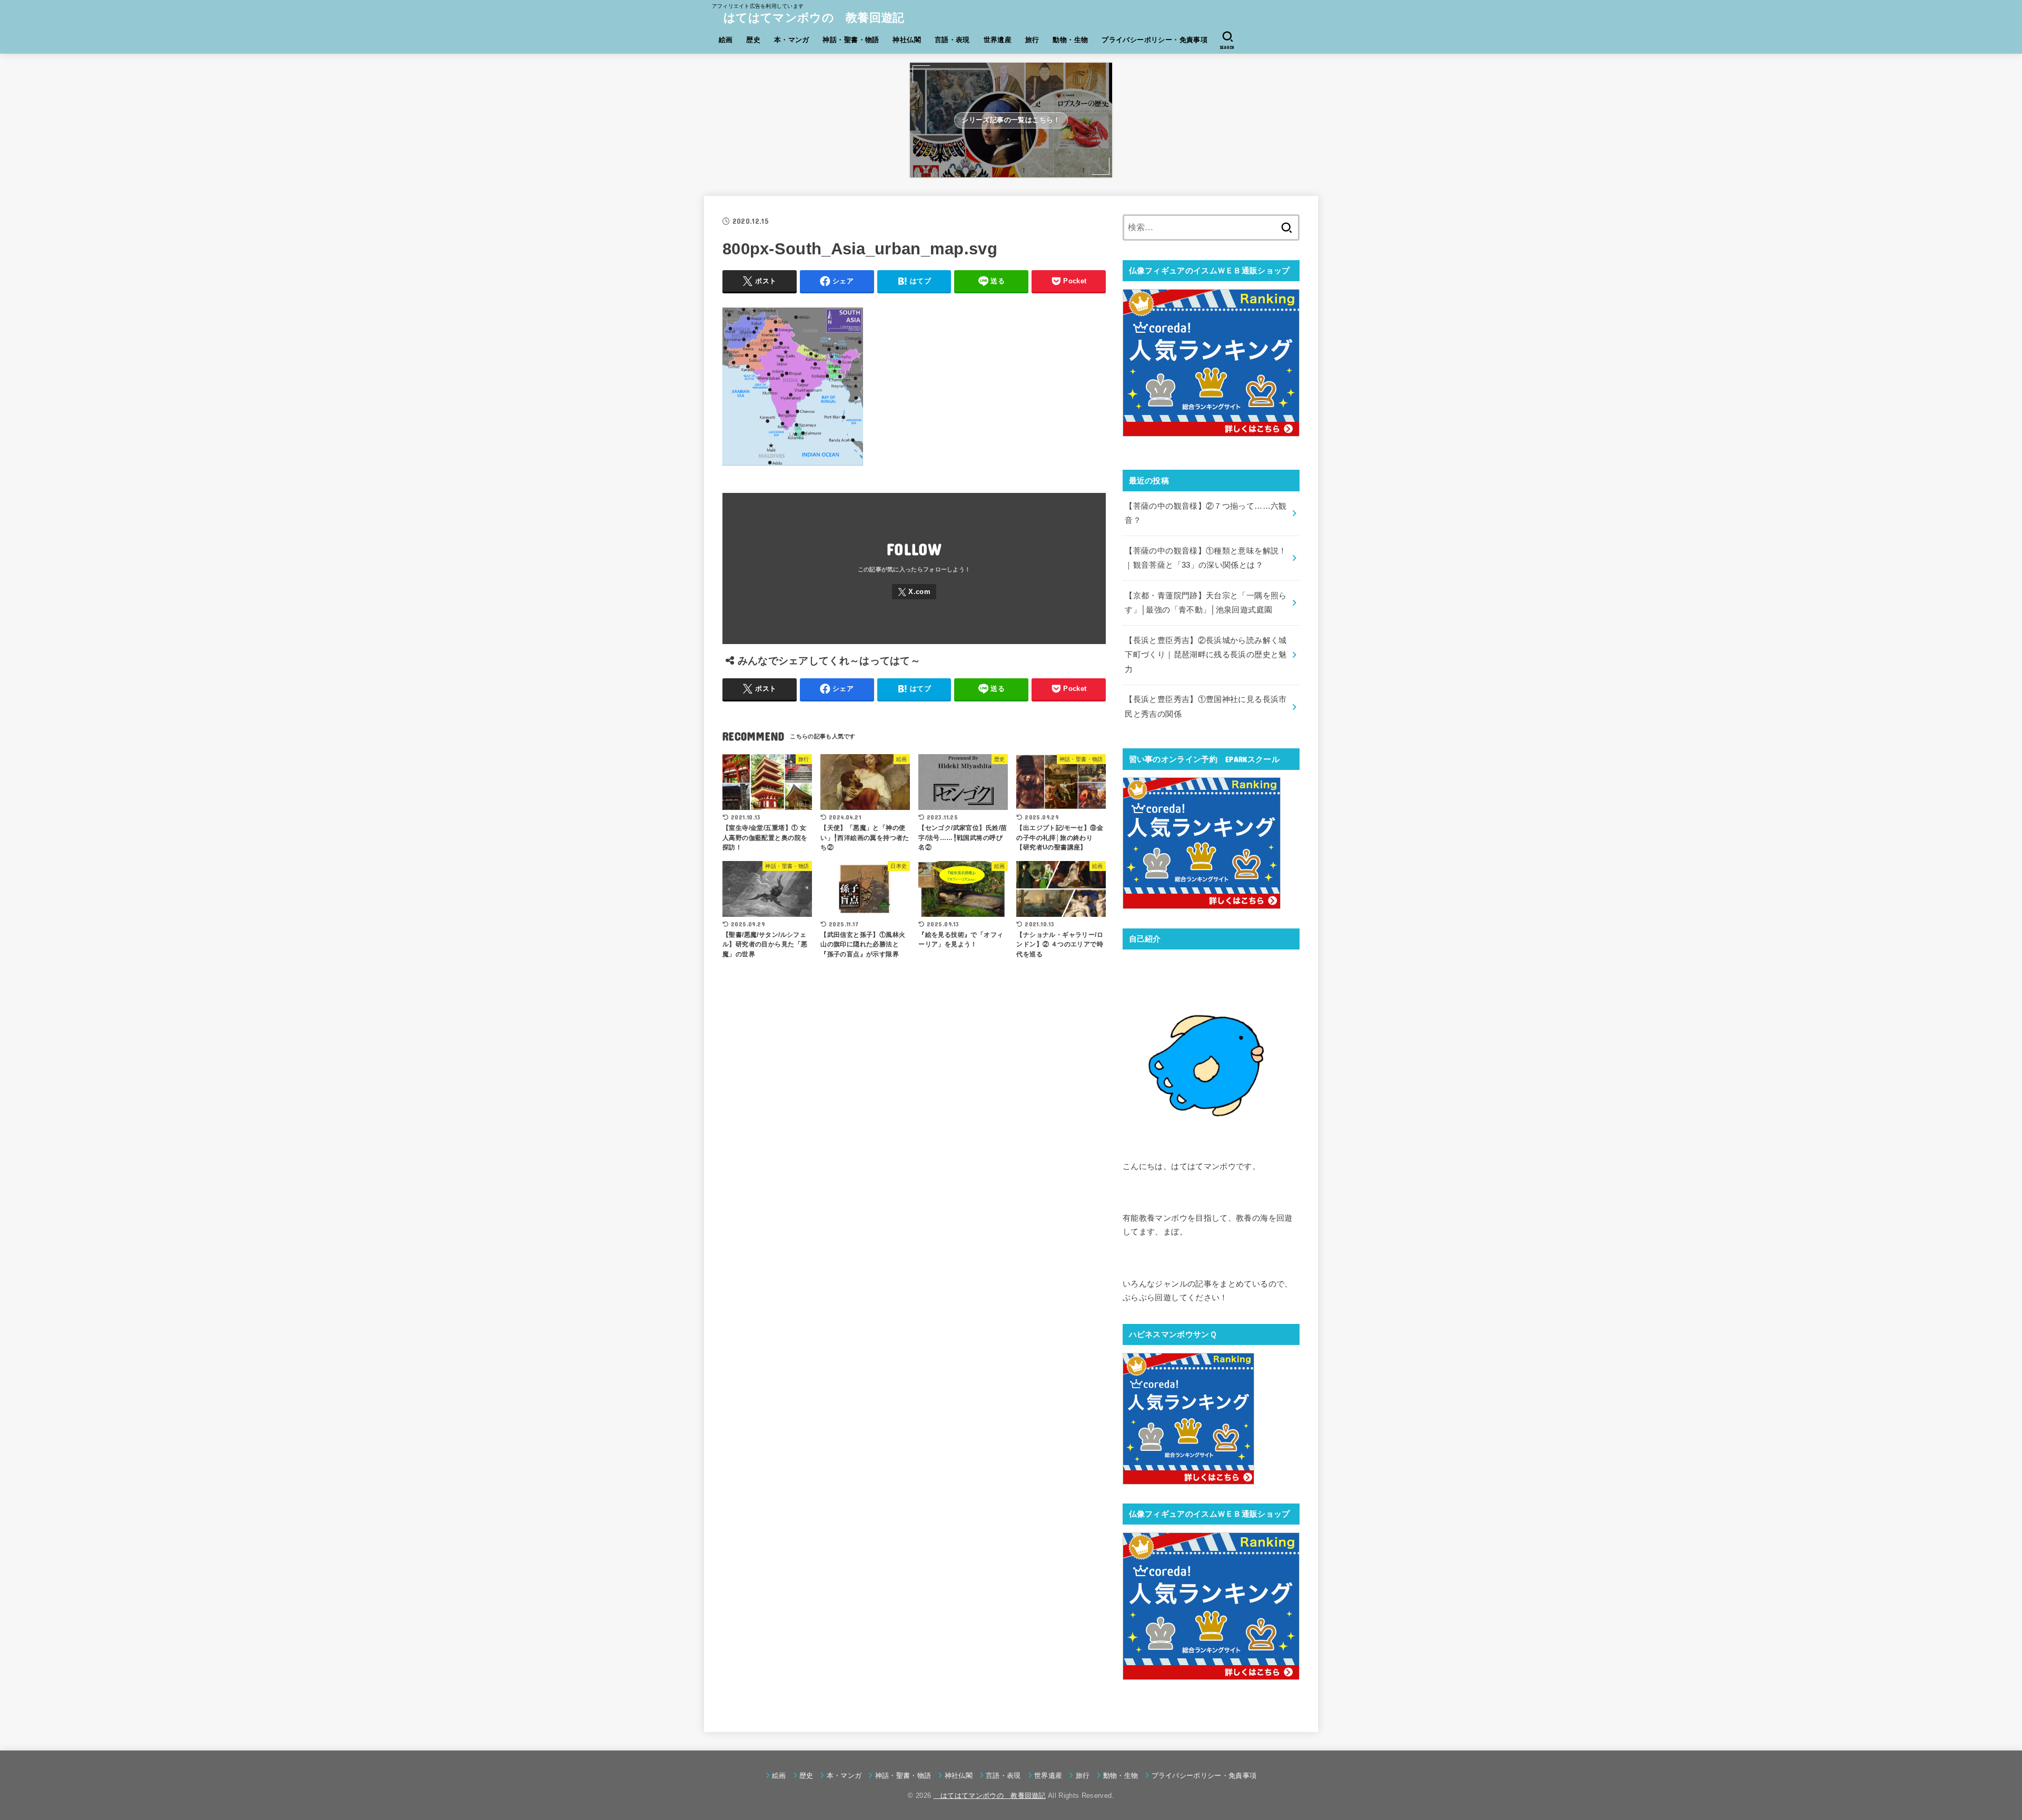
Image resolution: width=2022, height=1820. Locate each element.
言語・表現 (952, 40)
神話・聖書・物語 (851, 40)
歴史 (753, 40)
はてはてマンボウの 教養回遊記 (808, 18)
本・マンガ (792, 40)
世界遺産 (998, 40)
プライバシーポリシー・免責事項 (1154, 40)
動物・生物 (1070, 40)
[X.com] (914, 592)
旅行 (1032, 40)
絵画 (726, 40)
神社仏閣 (907, 40)
